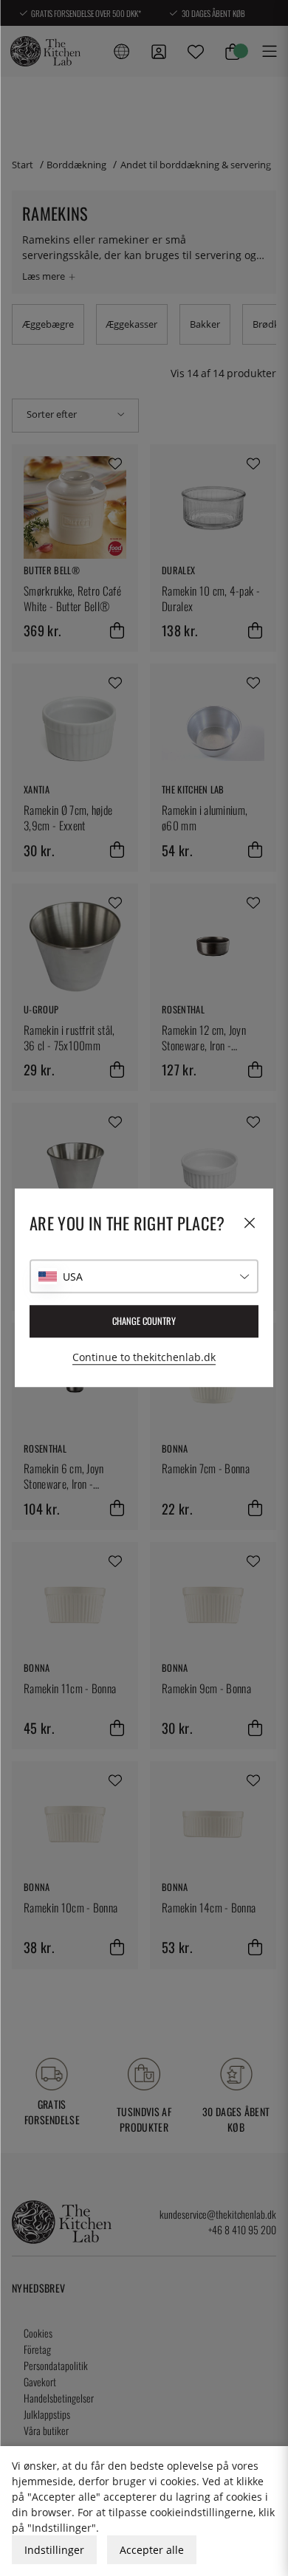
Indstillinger (54, 2550)
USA (73, 1277)
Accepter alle (152, 2550)
